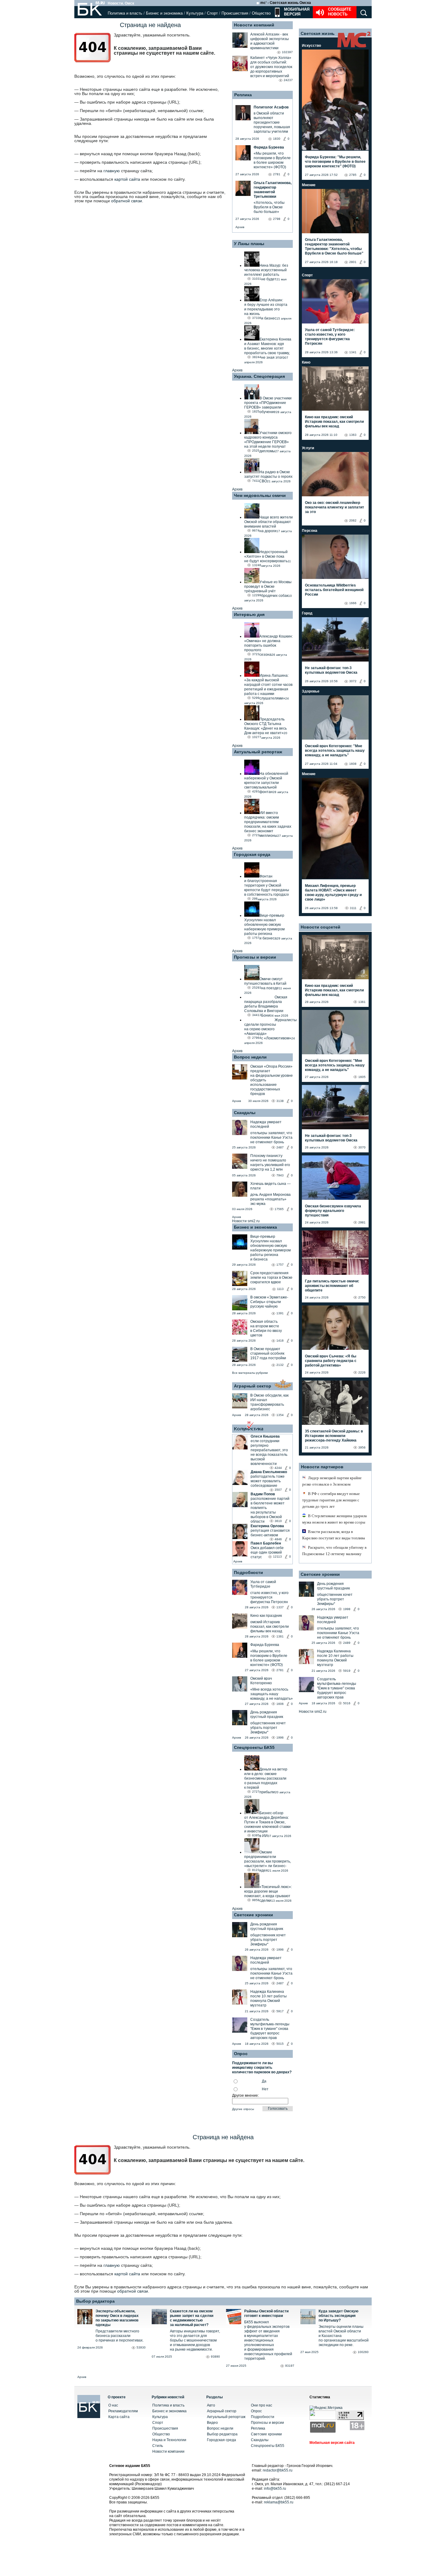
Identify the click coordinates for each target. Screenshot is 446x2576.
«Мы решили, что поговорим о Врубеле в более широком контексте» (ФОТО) (269, 1658)
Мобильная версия (296, 12)
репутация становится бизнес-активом (270, 1533)
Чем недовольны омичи (260, 495)
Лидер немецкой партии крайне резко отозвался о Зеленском (332, 1481)
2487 (280, 1147)
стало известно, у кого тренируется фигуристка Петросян (269, 1597)
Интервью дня (249, 614)
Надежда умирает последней (266, 1124)
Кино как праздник (266, 1616)
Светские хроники (253, 1915)
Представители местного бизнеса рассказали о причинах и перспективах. (120, 2336)
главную (112, 171)
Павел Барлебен (266, 1543)
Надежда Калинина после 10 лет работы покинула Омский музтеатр (269, 1998)
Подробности (248, 1572)
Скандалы (245, 1113)
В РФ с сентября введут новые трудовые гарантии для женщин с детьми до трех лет (331, 1500)
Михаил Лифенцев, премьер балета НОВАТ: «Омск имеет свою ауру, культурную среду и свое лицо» (333, 893)
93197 (290, 2366)
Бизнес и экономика (164, 13)
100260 (363, 2352)
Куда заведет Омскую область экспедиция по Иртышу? (338, 2316)
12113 (277, 1557)
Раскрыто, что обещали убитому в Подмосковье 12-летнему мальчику (334, 1551)
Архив (240, 227)
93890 (215, 2357)
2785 (353, 175)
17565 (279, 1209)
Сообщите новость (340, 12)
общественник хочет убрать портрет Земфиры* (268, 1728)
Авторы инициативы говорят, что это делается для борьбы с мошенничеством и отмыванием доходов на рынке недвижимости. (195, 2340)
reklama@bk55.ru (279, 2502)
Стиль (158, 2446)
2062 (353, 520)
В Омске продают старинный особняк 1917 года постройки (268, 1353)
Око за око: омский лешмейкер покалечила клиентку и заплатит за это (334, 507)
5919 (347, 1671)
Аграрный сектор (253, 1386)
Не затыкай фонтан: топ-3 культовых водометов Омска (331, 670)
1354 (280, 1415)
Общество (261, 13)
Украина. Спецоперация (259, 376)
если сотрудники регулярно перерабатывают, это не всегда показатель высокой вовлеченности (269, 1452)
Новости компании (168, 2451)
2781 (280, 1670)
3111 (353, 908)
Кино (306, 362)
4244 (278, 1468)
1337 (280, 1607)
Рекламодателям (123, 2411)
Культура (195, 13)
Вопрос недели (250, 1057)
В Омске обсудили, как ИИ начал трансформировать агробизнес (269, 1402)
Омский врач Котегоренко (261, 1681)
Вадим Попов (263, 1494)
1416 (280, 1341)
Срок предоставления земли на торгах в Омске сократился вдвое (271, 1278)
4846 (278, 1539)
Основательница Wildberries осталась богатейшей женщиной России (334, 590)
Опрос (256, 2411)
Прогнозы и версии (255, 957)
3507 (278, 1490)
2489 (347, 1643)
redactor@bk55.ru (278, 2470)
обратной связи (127, 201)
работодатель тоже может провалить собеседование (268, 1481)
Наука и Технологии (169, 2440)
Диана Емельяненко (269, 1472)
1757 (280, 1265)
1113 (280, 1289)
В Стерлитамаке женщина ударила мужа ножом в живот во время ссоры (334, 1519)
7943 (280, 1175)
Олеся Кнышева (265, 1436)
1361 (280, 1636)
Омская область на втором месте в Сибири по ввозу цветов (266, 1328)
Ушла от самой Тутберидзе (263, 1584)
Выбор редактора (95, 2301)
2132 (280, 1365)
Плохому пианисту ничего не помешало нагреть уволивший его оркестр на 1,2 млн (270, 1163)
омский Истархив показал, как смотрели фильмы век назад (270, 1627)
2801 (353, 262)
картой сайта (127, 179)
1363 (353, 435)
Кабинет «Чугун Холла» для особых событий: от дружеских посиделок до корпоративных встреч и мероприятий (271, 67)
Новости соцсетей (321, 927)
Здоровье (311, 691)
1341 (353, 352)
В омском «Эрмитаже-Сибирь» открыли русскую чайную (269, 1302)
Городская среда (252, 854)
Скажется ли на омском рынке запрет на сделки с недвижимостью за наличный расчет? (192, 2318)
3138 (280, 1101)
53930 (141, 2347)
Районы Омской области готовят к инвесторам (266, 2313)
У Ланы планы (249, 244)
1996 (280, 1738)
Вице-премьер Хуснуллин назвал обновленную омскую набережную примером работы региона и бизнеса (270, 1248)
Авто (211, 2405)
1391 (280, 1313)
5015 (280, 2044)
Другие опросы (243, 2109)
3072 (353, 681)
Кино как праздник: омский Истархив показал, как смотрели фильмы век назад (334, 422)
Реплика (243, 95)
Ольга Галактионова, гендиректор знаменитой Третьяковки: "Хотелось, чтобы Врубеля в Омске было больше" (334, 246)
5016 (347, 1703)
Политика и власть (125, 13)
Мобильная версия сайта (332, 2443)
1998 (347, 1609)
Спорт (212, 13)
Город (307, 613)
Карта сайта (119, 2417)
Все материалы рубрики (250, 1373)
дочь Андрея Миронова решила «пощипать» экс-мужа (270, 1199)
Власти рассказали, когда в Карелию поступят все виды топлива (334, 1535)
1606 (280, 1704)
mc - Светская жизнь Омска (286, 3)
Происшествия (235, 13)
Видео (212, 2423)
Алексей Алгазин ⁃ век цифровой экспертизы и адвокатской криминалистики (270, 41)
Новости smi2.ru (246, 1221)
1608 (353, 764)
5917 (280, 2011)
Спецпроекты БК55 (254, 1747)
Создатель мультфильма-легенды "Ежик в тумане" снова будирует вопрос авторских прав (270, 2029)
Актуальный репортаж (258, 752)
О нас (113, 2405)
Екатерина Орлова (267, 1526)
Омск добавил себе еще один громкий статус (267, 1552)
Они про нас (262, 2405)
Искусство (311, 46)
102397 (287, 52)
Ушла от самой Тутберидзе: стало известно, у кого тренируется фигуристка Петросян (330, 337)
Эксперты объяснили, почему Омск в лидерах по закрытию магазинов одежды (117, 2318)
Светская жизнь (318, 33)
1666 (353, 603)
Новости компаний (254, 25)
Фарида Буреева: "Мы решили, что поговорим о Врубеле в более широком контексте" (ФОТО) (335, 162)
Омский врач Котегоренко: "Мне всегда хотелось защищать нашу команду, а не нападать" (335, 751)
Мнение (309, 185)
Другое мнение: (245, 2095)
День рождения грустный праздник (267, 1714)
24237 (288, 80)
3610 (278, 1521)
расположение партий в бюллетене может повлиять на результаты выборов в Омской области (270, 1510)
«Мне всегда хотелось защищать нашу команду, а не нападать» (272, 1694)
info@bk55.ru (275, 2489)
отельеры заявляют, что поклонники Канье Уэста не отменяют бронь (271, 1137)
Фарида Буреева (265, 1645)
